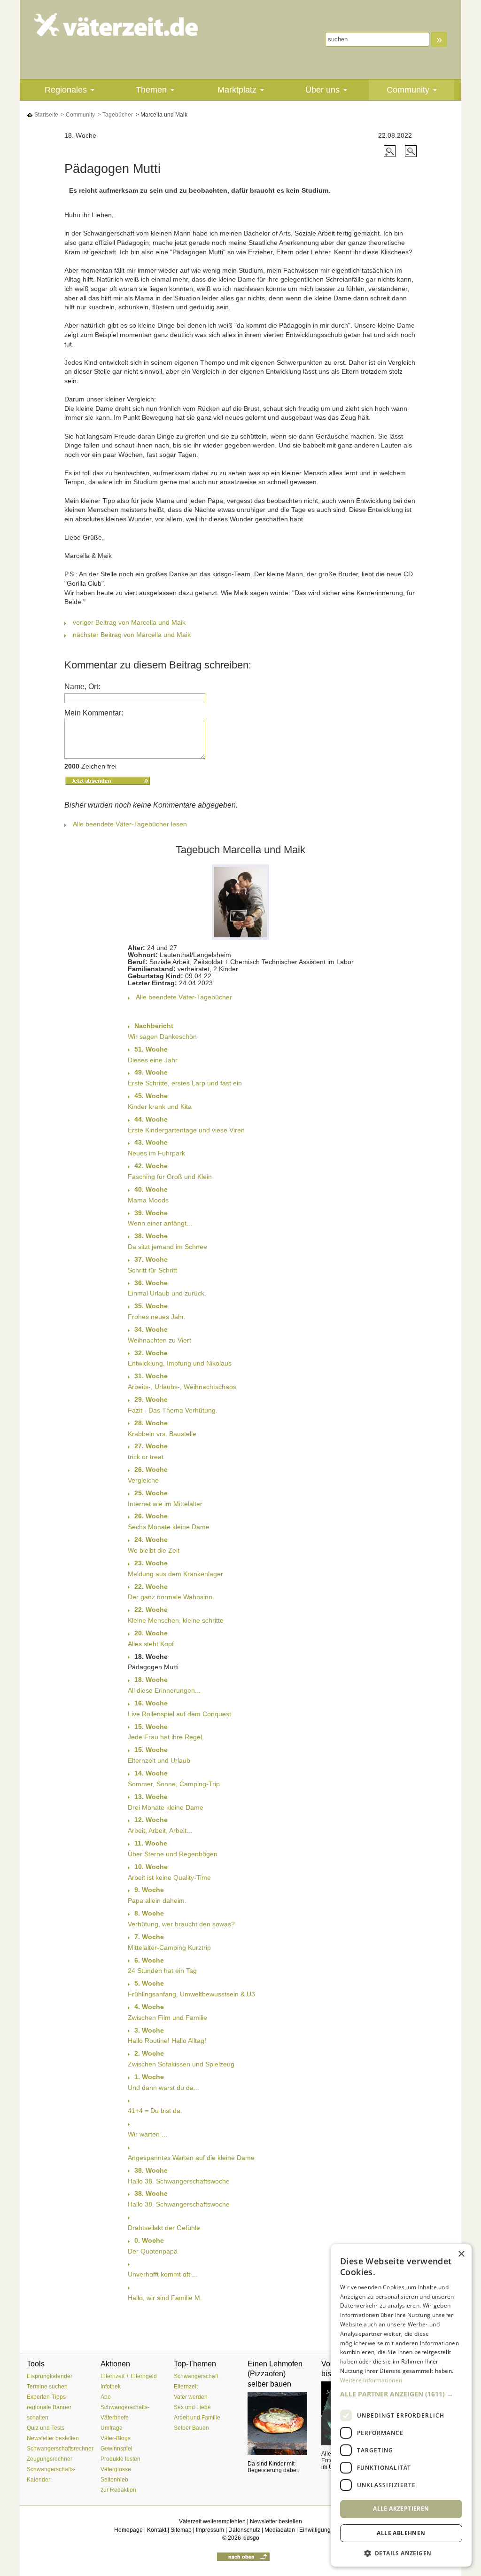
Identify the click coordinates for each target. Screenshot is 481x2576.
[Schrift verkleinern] (411, 150)
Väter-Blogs (116, 2438)
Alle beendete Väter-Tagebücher (184, 997)
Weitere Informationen (371, 2380)
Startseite (46, 115)
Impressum (210, 2530)
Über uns (322, 90)
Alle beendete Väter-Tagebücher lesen (130, 824)
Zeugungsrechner (50, 2459)
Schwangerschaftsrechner (60, 2449)
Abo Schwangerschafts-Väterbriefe (125, 2407)
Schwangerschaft (196, 2376)
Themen (151, 90)
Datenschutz (244, 2530)
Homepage (128, 2530)
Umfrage (112, 2428)
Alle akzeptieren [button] (401, 2509)
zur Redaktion (118, 2490)
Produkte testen (120, 2459)
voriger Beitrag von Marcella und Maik (129, 622)
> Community (77, 115)
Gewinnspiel (116, 2449)
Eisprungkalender (50, 2376)
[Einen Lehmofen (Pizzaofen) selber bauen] (277, 2424)
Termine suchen (47, 2387)
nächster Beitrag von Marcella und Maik (132, 635)
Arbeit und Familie (197, 2418)
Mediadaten (280, 2530)
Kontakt (157, 2530)
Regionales (66, 90)
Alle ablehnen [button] (401, 2533)
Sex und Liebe (192, 2407)
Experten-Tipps (46, 2397)
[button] (401, 2394)
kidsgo (251, 2538)
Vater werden (191, 2397)
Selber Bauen (191, 2428)
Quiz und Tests (46, 2428)
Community (408, 90)
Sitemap (181, 2530)
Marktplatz (237, 90)
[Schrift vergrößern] (391, 150)
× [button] (461, 2254)
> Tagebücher (115, 115)
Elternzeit (186, 2387)
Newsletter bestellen (53, 2438)
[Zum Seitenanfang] (243, 2556)
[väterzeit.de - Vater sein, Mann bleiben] (116, 25)
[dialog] (401, 2405)
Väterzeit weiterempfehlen (212, 2521)
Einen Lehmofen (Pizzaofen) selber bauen (275, 2374)
